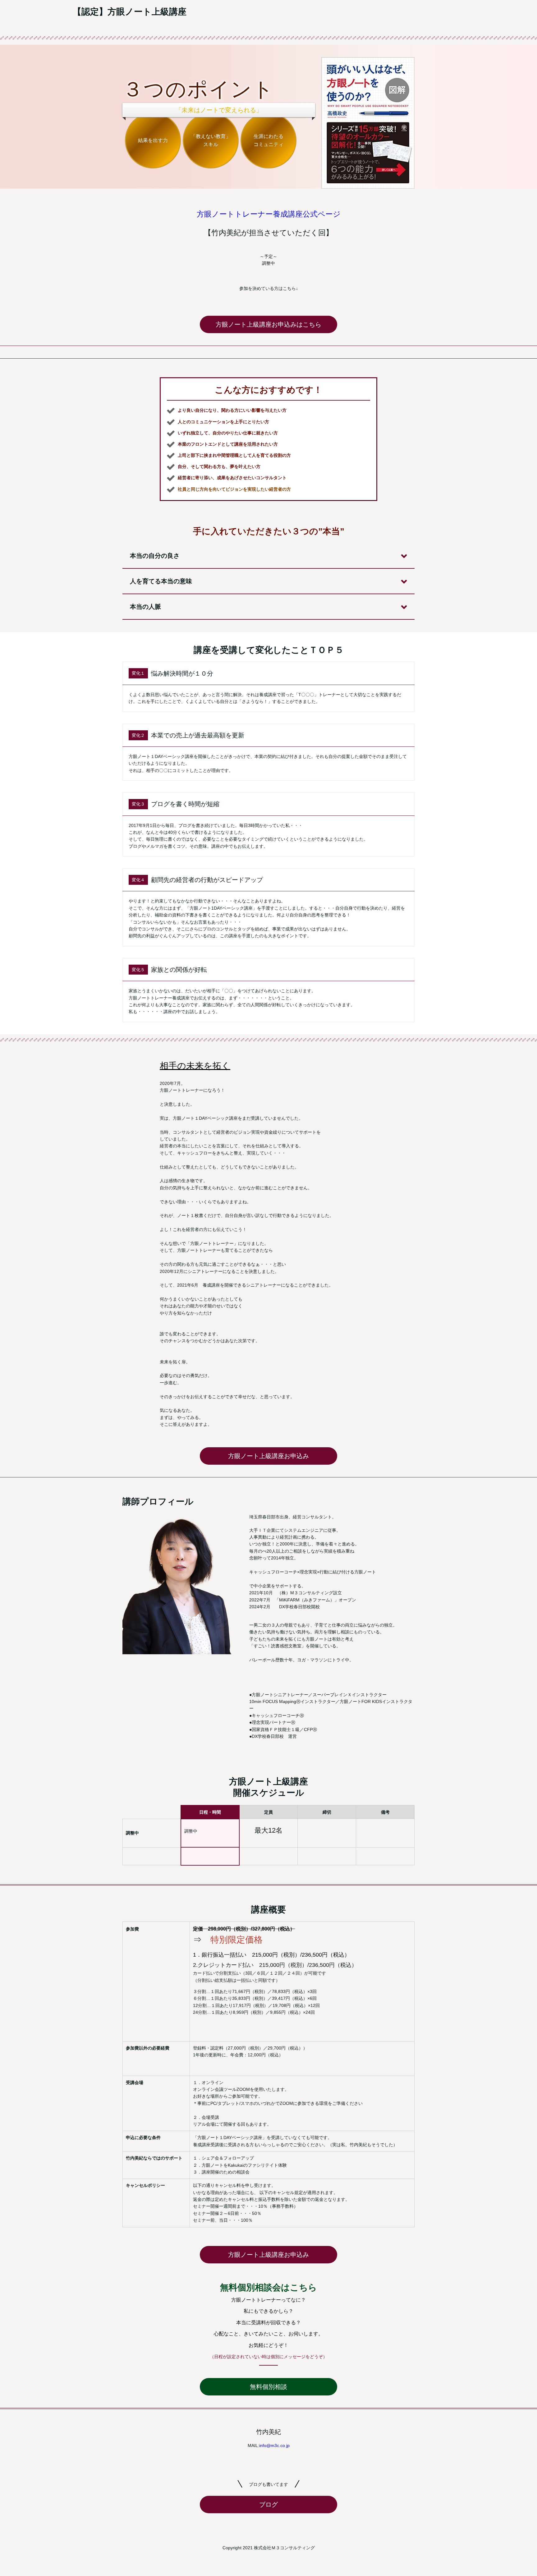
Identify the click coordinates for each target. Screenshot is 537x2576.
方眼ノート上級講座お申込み (268, 1456)
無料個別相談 (268, 2387)
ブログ (268, 2505)
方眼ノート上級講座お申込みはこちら (268, 324)
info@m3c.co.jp (274, 2445)
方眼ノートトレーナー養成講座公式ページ (269, 214)
